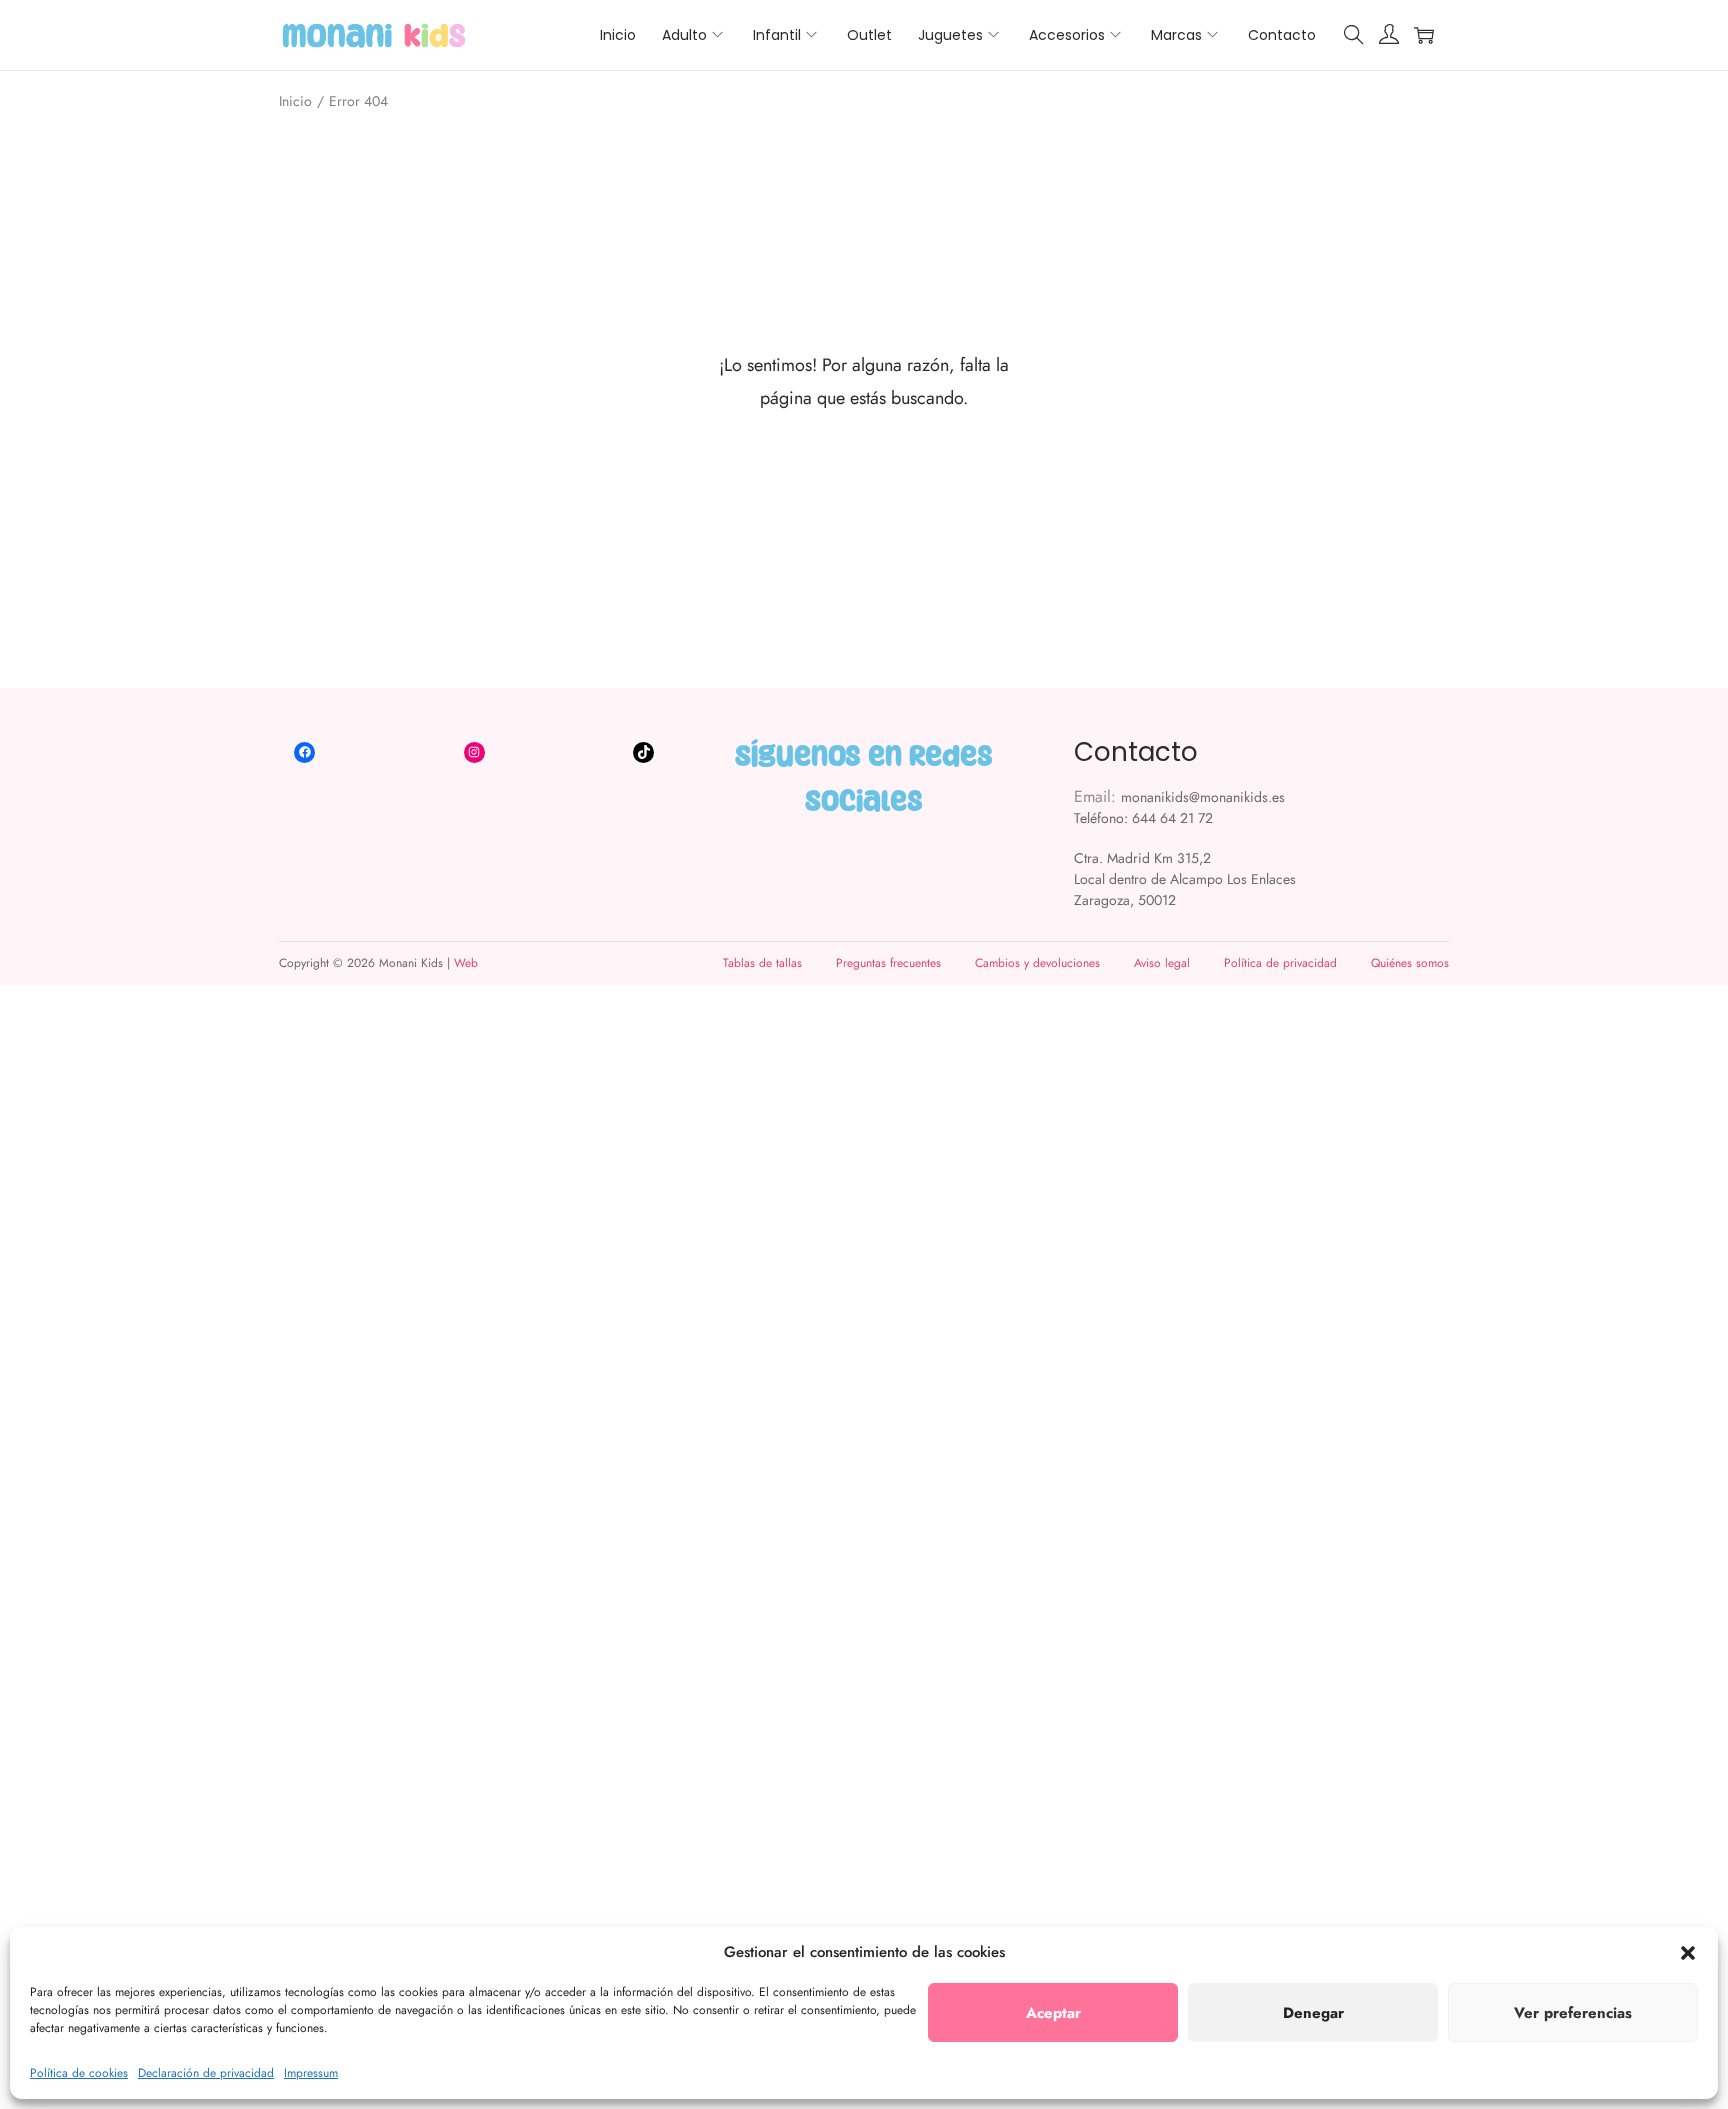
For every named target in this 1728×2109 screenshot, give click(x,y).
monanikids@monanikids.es (1203, 797)
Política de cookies (79, 2073)
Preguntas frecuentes (888, 963)
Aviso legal (1162, 963)
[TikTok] (643, 752)
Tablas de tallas (762, 963)
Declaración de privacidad (206, 2073)
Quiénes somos (1410, 963)
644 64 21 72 (1172, 818)
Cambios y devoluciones (1037, 963)
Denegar (1313, 2013)
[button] (1688, 1953)
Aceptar (1053, 2013)
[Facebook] (304, 752)
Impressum (311, 2073)
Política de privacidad (1280, 963)
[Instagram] (474, 752)
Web (466, 963)
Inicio (295, 101)
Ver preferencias (1573, 2013)
